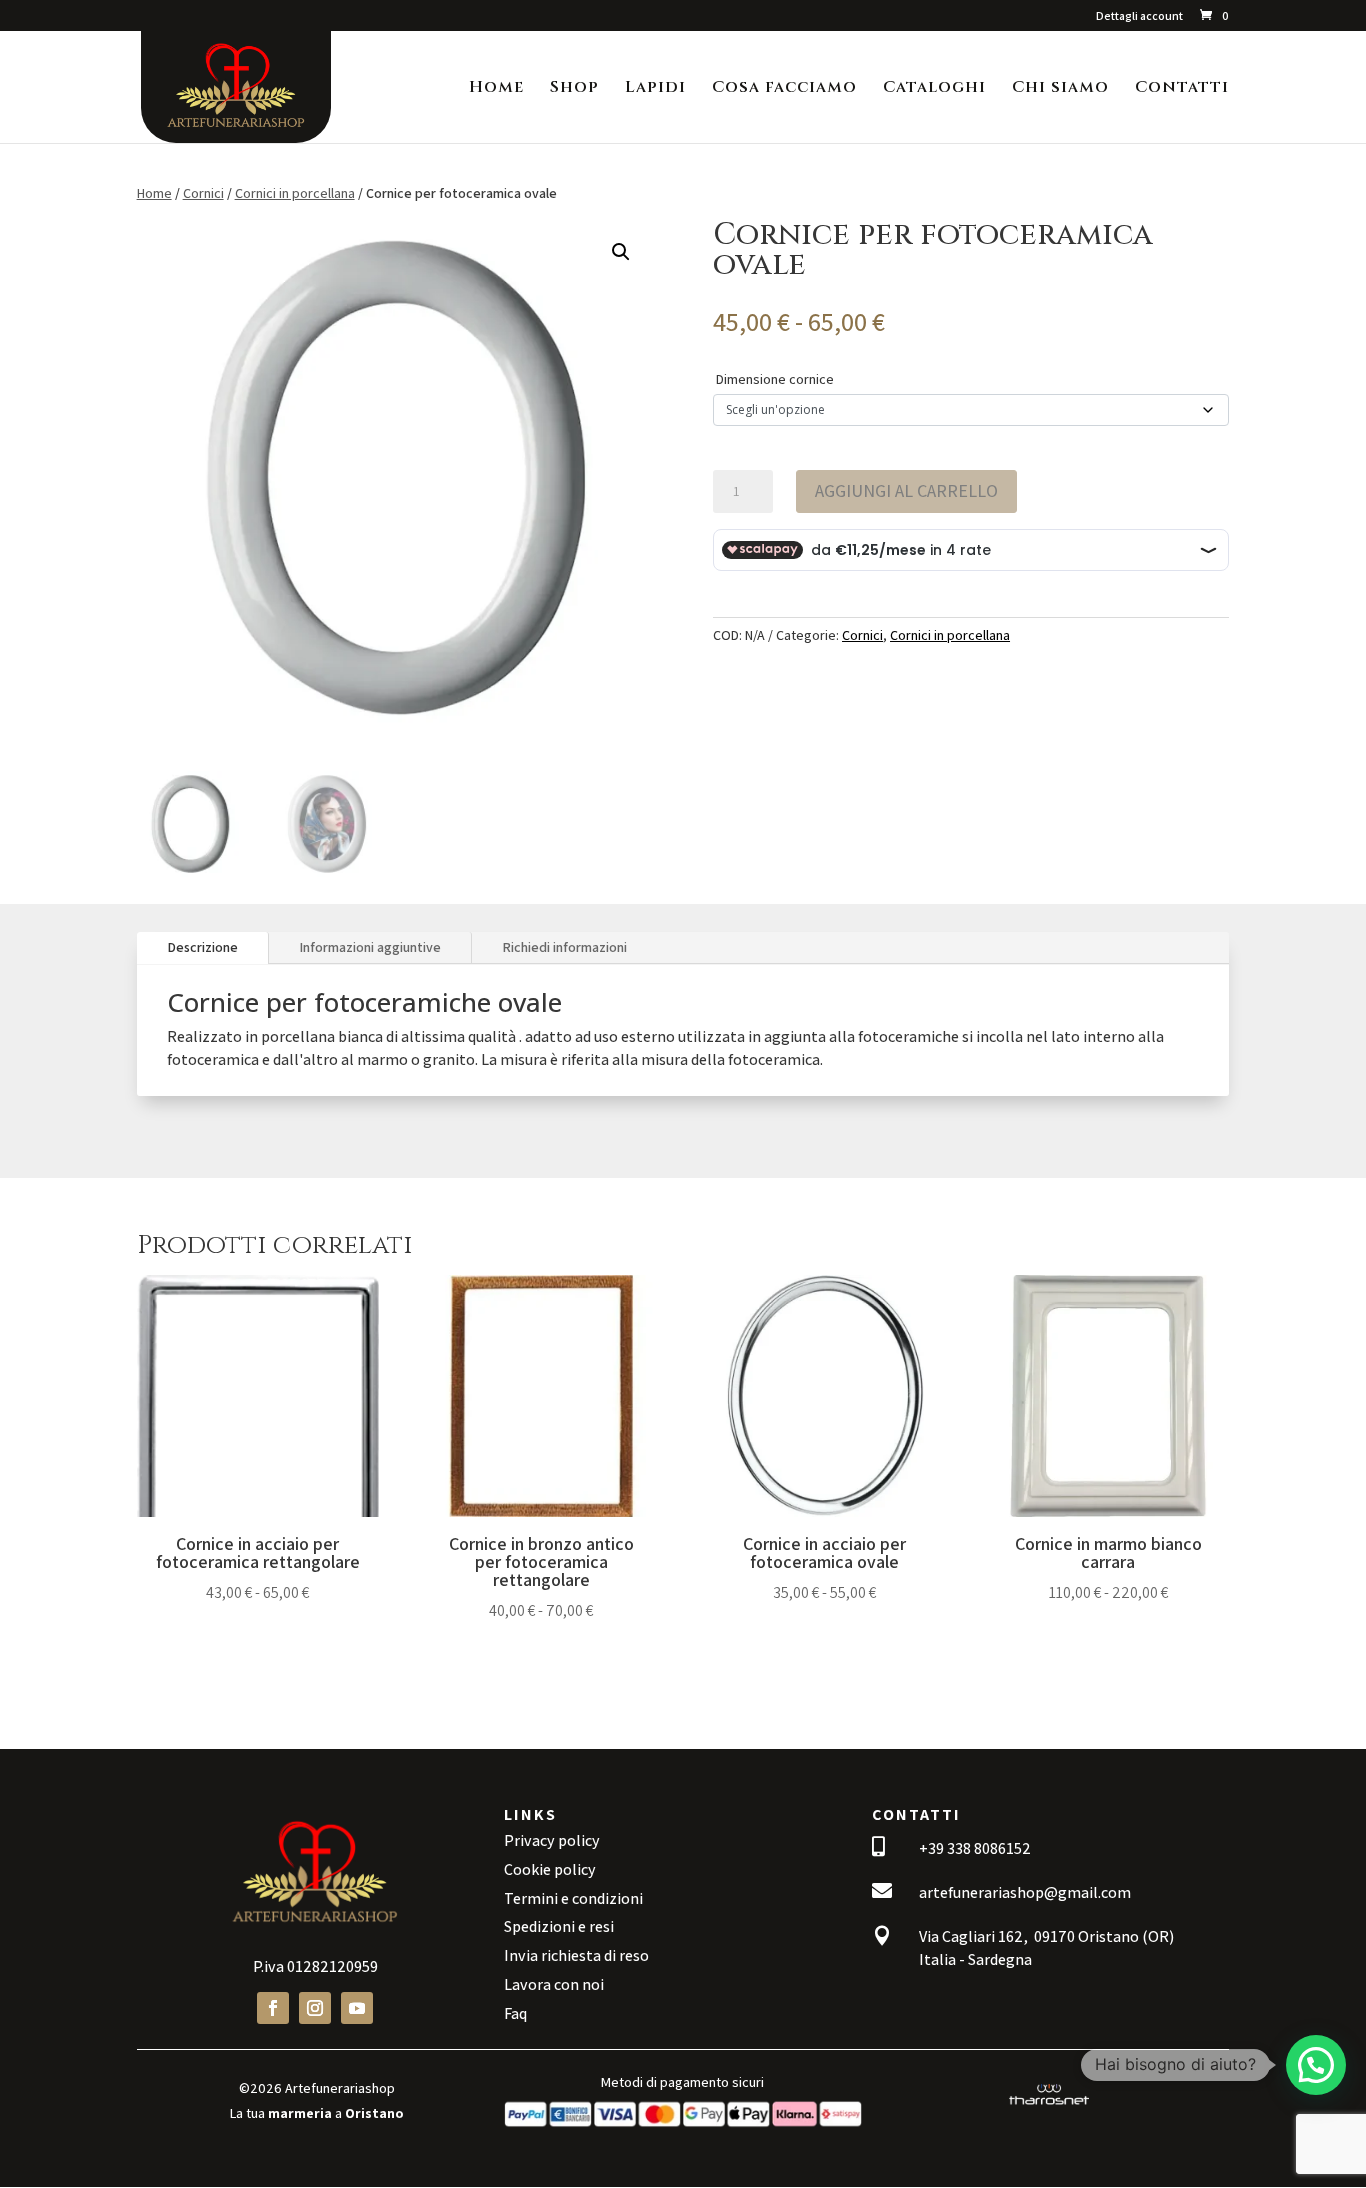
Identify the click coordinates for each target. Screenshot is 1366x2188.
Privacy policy (552, 1840)
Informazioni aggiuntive (370, 947)
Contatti (1182, 89)
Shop (574, 89)
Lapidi (655, 89)
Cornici (203, 193)
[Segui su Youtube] (357, 2008)
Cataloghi (934, 89)
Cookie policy (550, 1869)
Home (496, 89)
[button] (621, 252)
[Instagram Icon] (315, 2008)
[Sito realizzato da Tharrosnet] (1049, 2105)
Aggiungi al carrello (906, 490)
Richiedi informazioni (564, 947)
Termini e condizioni (573, 1898)
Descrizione (202, 947)
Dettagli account (1139, 16)
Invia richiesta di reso (576, 1955)
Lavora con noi (554, 1984)
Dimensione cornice (775, 379)
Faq (515, 2013)
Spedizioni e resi (559, 1926)
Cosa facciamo (784, 89)
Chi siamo (1060, 89)
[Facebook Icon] (273, 2008)
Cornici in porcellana (295, 193)
